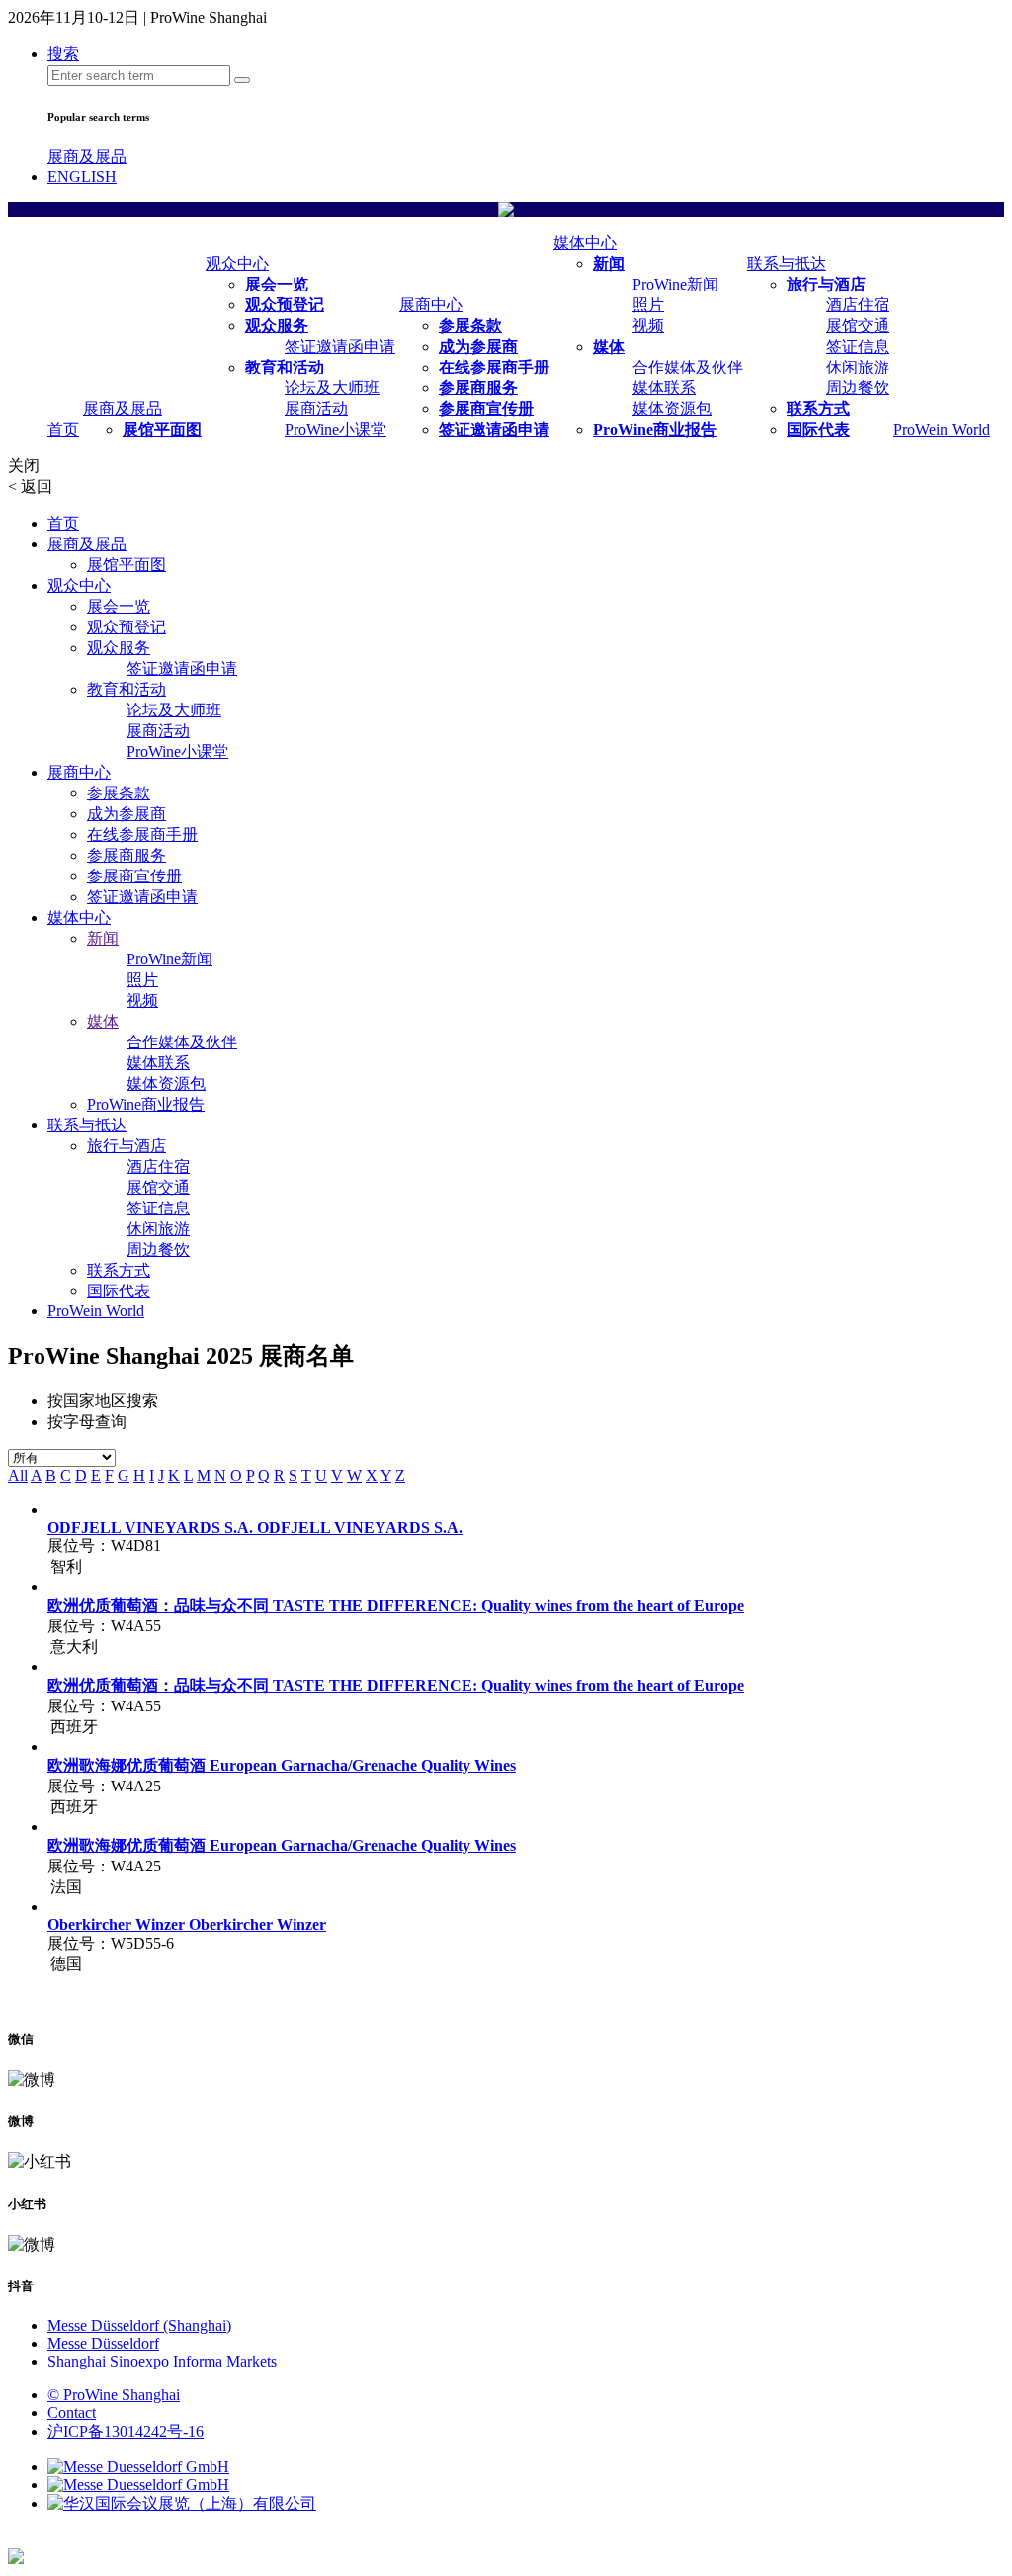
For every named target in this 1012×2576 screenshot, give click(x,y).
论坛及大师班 (332, 388)
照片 (648, 305)
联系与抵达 (787, 263)
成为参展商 (478, 346)
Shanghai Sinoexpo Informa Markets (162, 2361)
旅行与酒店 (826, 284)
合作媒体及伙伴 (688, 367)
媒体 (609, 346)
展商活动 (316, 409)
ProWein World (942, 429)
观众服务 (277, 326)
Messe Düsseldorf (103, 2343)
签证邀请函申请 (340, 346)
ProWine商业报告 (655, 429)
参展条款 (470, 326)
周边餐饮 (858, 388)
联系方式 (818, 409)
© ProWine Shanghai (114, 2395)
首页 (63, 429)
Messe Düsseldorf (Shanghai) (139, 2326)
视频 (648, 326)
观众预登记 (285, 305)
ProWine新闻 (675, 284)
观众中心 (237, 263)
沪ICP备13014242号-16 (126, 2431)
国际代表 (818, 429)
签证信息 (858, 346)
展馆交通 (858, 326)
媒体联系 (664, 388)
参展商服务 (478, 388)
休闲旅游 (858, 367)
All (18, 1476)
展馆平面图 (162, 429)
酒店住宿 (858, 305)
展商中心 (431, 305)
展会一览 (277, 284)
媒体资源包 (672, 409)
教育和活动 (285, 367)
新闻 (609, 263)
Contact (72, 2412)
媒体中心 (585, 243)
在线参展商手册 (494, 367)
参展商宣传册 (486, 409)
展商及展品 (87, 157)
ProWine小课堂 (336, 429)
